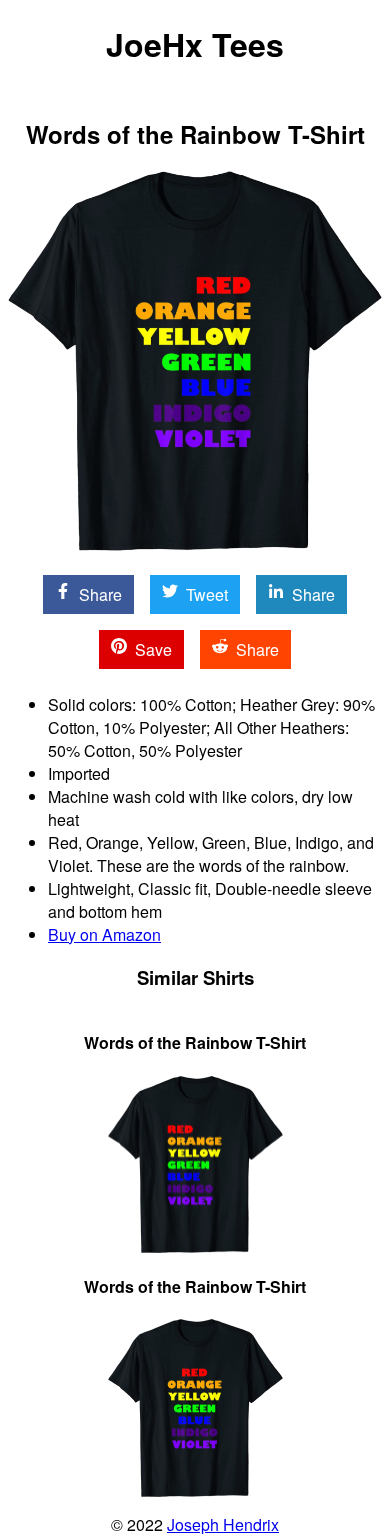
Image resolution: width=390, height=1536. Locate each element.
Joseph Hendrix (223, 1524)
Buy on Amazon (104, 934)
